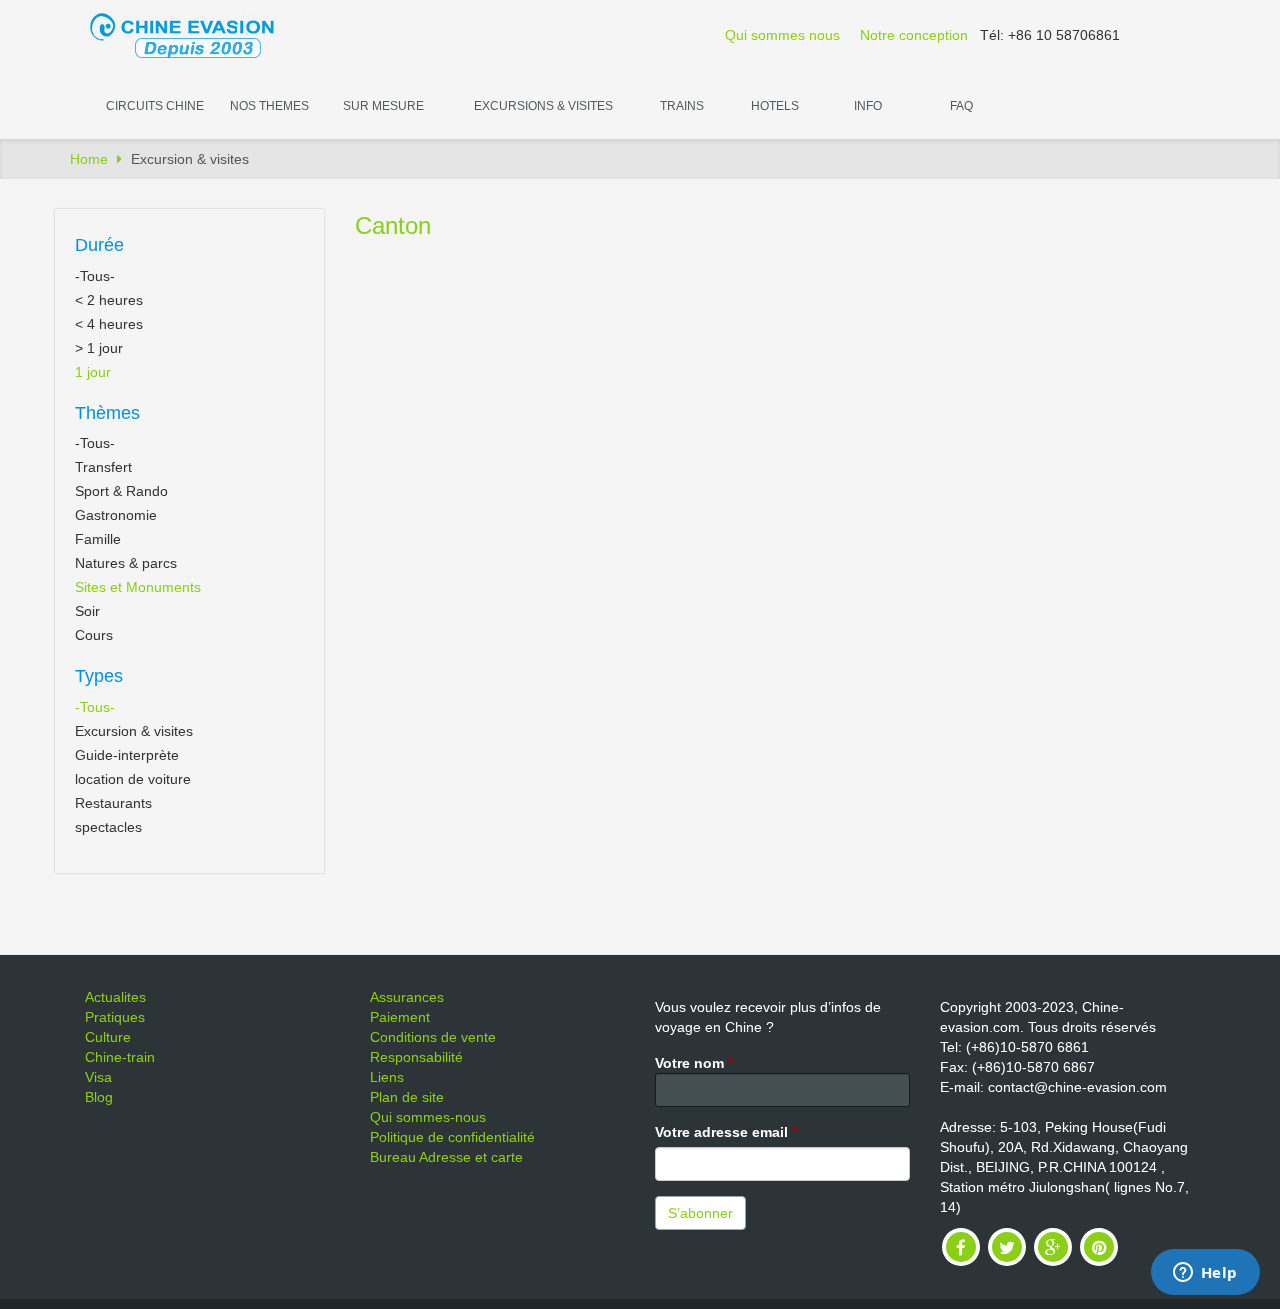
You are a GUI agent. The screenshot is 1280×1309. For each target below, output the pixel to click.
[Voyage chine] (192, 34)
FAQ (961, 106)
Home (89, 159)
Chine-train (120, 1057)
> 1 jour (99, 348)
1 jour (93, 372)
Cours (94, 635)
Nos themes (269, 106)
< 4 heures (109, 324)
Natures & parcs (126, 563)
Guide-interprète (127, 755)
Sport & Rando (121, 491)
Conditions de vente (433, 1037)
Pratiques (115, 1017)
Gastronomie (116, 515)
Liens (387, 1077)
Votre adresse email (726, 1132)
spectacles (108, 827)
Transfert (103, 467)
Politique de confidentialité (452, 1137)
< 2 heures (109, 300)
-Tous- (95, 276)
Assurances (407, 997)
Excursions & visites (543, 106)
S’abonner (700, 1213)
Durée (99, 245)
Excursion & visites (134, 731)
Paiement (400, 1017)
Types (99, 676)
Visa (98, 1077)
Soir (87, 611)
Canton (393, 225)
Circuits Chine (155, 106)
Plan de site (407, 1097)
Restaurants (113, 803)
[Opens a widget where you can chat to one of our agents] (1205, 1274)
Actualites (115, 997)
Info (868, 106)
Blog (99, 1097)
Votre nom (694, 1063)
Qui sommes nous (782, 35)
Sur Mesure (383, 106)
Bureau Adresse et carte (446, 1157)
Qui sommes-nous (428, 1117)
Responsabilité (416, 1057)
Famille (98, 539)
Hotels (775, 106)
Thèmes (107, 413)
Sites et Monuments (138, 587)
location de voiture (133, 779)
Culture (108, 1037)
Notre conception (914, 35)
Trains (682, 106)
